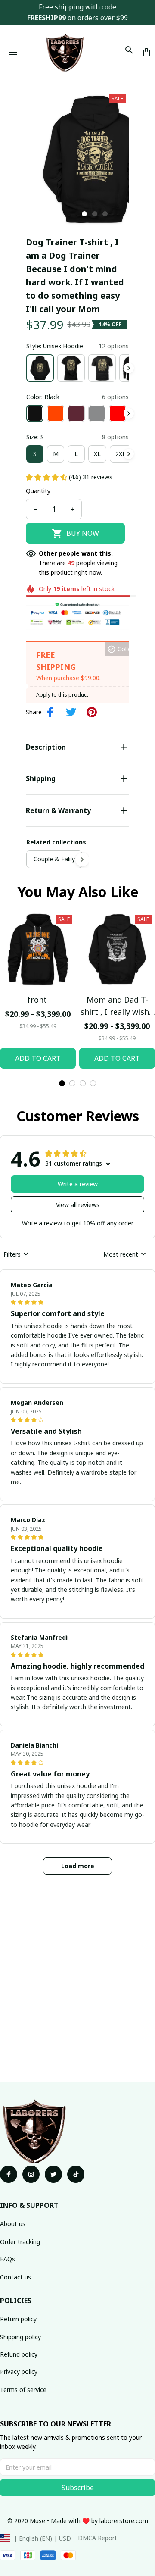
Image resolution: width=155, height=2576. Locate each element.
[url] (124, 2521)
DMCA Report (98, 2538)
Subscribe (78, 2488)
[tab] (84, 214)
